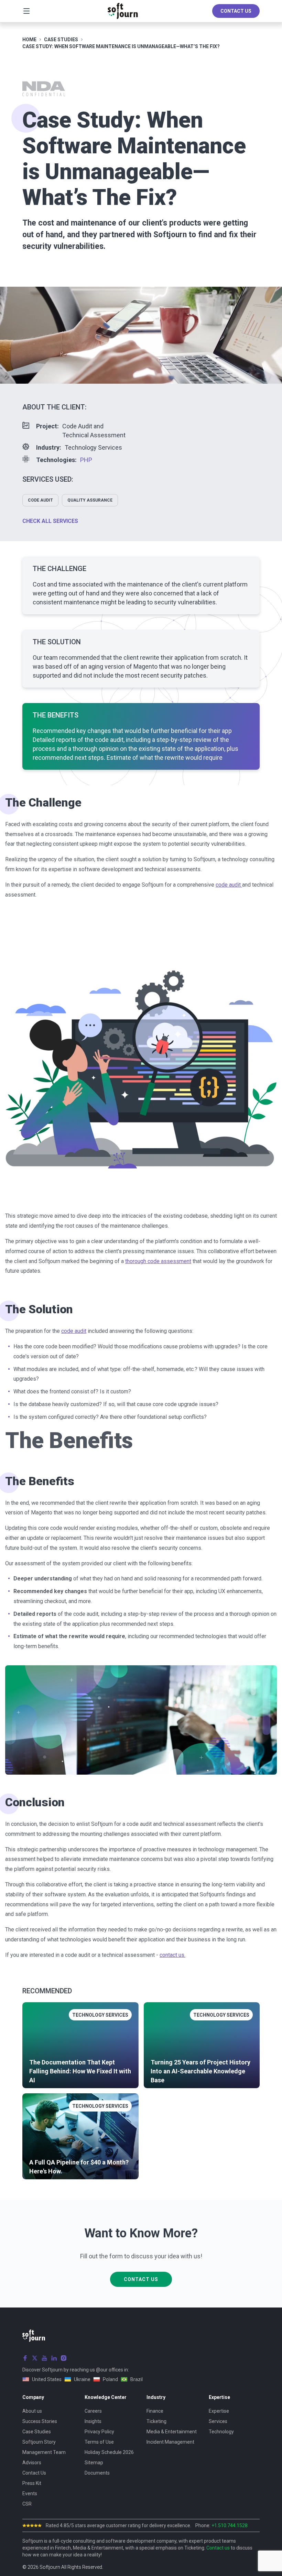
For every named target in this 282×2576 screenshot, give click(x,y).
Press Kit (32, 2483)
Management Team (44, 2452)
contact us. (172, 1955)
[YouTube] (44, 2358)
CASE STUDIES (61, 40)
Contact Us (236, 11)
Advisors (32, 2463)
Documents (97, 2473)
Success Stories (40, 2421)
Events (30, 2493)
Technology (221, 2432)
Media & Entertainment (172, 2432)
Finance (155, 2411)
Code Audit (40, 500)
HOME (29, 40)
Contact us (218, 2548)
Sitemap (94, 2463)
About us (32, 2411)
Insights (93, 2421)
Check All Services (50, 521)
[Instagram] (64, 2358)
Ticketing (156, 2421)
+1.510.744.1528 (230, 2525)
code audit (229, 885)
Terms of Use (99, 2442)
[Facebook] (25, 2358)
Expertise (219, 2411)
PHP (86, 460)
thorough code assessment (158, 1261)
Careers (93, 2411)
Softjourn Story (39, 2442)
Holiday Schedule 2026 (109, 2452)
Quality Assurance (90, 500)
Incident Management (170, 2442)
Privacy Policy (99, 2432)
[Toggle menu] (26, 11)
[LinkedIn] (54, 2358)
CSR (27, 2504)
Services (218, 2421)
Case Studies (37, 2432)
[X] (35, 2358)
